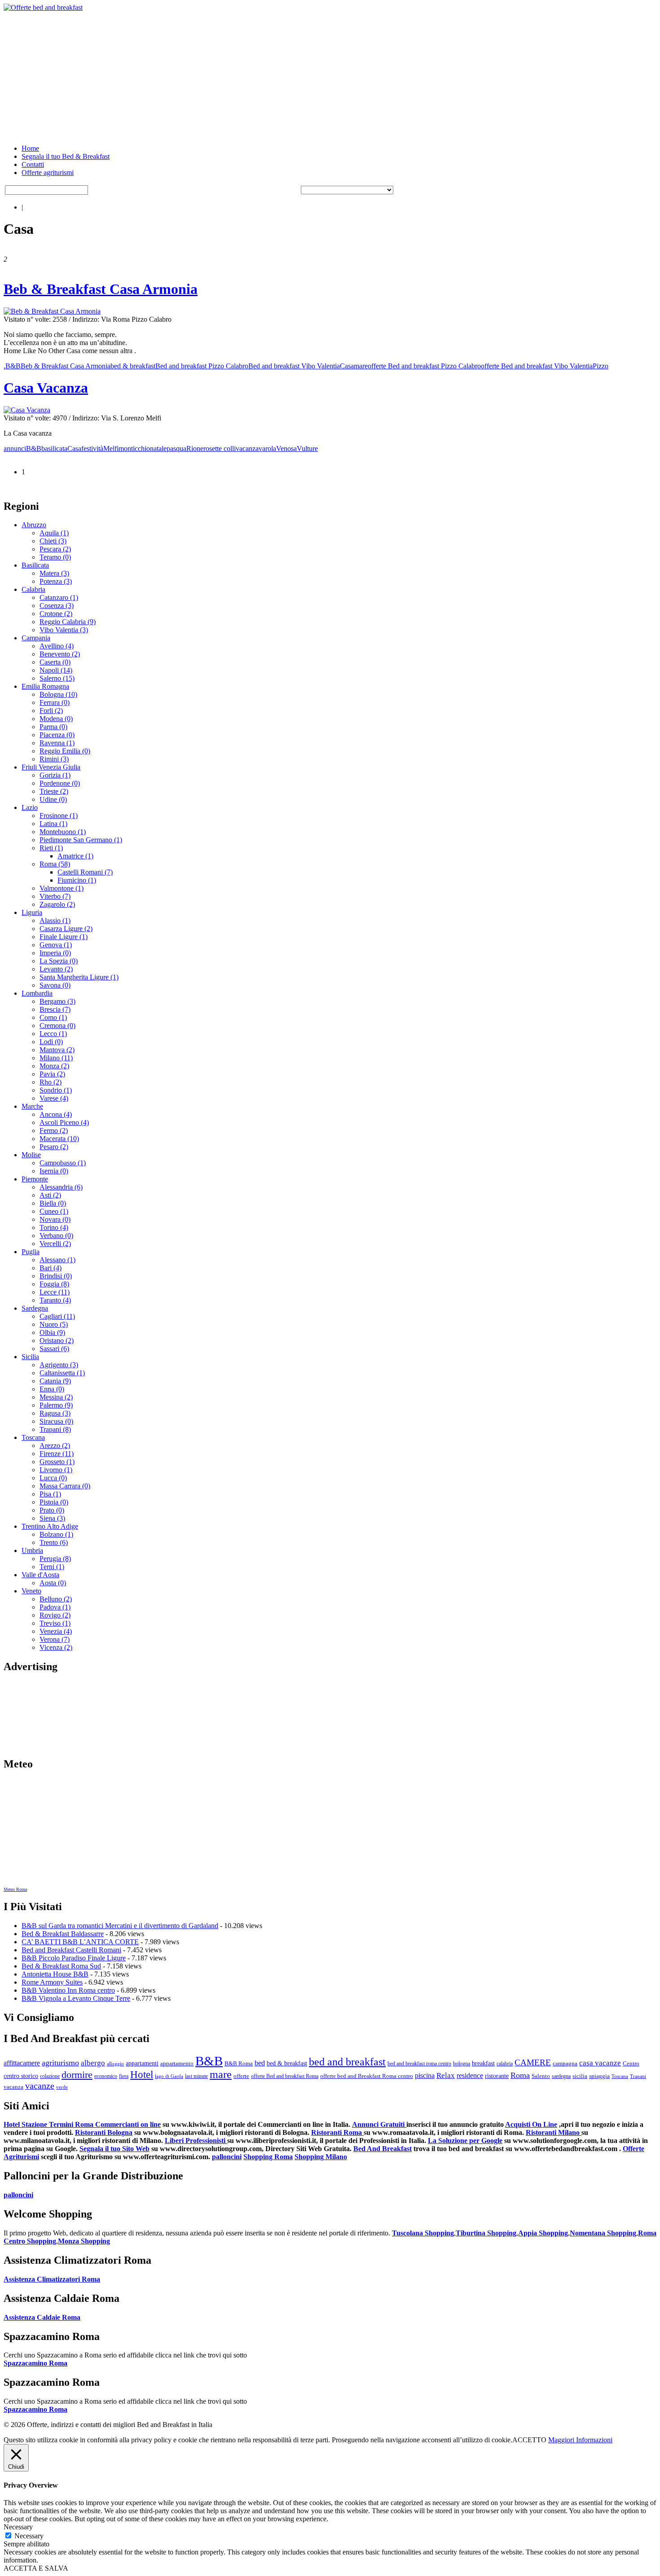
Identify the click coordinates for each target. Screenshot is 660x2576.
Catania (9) (55, 1381)
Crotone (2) (56, 614)
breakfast (483, 2063)
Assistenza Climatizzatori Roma (52, 2279)
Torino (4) (54, 1227)
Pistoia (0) (54, 1502)
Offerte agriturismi (48, 173)
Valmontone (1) (62, 888)
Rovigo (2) (55, 1615)
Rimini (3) (54, 759)
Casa (347, 366)
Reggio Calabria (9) (68, 622)
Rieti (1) (51, 848)
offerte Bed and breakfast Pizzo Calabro (424, 366)
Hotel (142, 2074)
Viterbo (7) (55, 896)
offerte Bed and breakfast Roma (285, 2076)
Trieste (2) (54, 791)
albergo (93, 2063)
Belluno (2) (56, 1599)
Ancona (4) (56, 1114)
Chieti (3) (53, 541)
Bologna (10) (58, 694)
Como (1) (53, 1017)
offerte (241, 2076)
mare (361, 366)
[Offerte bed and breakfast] (43, 7)
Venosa (286, 448)
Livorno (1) (56, 1470)
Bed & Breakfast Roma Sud (61, 1966)
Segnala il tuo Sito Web (114, 2149)
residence (470, 2075)
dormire (77, 2075)
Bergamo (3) (57, 1001)
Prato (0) (52, 1510)
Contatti (33, 164)
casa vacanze (600, 2063)
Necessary (29, 2536)
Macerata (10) (59, 1139)
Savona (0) (55, 985)
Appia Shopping (543, 2233)
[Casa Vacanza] (27, 410)
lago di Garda (169, 2076)
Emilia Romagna (45, 686)
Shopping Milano (321, 2157)
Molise (31, 1155)
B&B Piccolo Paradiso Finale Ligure (74, 1958)
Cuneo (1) (54, 1211)
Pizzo (601, 366)
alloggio (115, 2064)
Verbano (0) (56, 1236)
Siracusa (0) (56, 1421)
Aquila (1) (54, 533)
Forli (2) (51, 711)
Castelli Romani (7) (85, 872)
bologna (462, 2064)
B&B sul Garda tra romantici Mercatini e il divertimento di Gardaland (120, 1926)
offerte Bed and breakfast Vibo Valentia (537, 366)
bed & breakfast (133, 366)
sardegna (561, 2076)
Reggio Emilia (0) (65, 751)
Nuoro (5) (54, 1324)
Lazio (30, 807)
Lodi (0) (51, 1042)
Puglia (31, 1252)
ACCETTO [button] (529, 2440)
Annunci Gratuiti (379, 2124)
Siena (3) (52, 1518)
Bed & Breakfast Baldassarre (63, 1934)
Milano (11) (56, 1058)
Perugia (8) (55, 1559)
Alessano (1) (57, 1260)
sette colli (222, 448)
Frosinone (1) (59, 816)
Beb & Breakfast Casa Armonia (101, 289)
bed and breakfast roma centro (419, 2064)
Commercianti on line (128, 2124)
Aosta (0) (53, 1583)
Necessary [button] (18, 2527)
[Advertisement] (273, 74)
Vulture (307, 448)
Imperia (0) (55, 953)
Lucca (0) (53, 1478)
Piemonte (35, 1179)
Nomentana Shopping (603, 2233)
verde (62, 2087)
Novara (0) (55, 1219)
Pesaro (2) (54, 1147)
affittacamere (22, 2063)
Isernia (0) (54, 1171)
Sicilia (30, 1357)
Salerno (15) (57, 678)
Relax (446, 2075)
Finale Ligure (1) (64, 937)
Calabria (33, 589)
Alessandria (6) (61, 1187)
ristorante (497, 2076)
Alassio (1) (55, 921)
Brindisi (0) (56, 1276)
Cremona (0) (57, 1026)
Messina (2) (56, 1397)
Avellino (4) (57, 646)
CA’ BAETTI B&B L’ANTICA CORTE (80, 1942)
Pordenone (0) (60, 783)
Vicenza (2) (56, 1647)
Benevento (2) (60, 654)
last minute (196, 2076)
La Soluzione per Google (465, 2141)
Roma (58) (55, 864)
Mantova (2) (57, 1050)
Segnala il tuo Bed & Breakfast (66, 156)
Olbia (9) (52, 1332)
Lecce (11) (55, 1292)
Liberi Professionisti (196, 2141)
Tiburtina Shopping (486, 2233)
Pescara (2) (55, 549)
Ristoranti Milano (554, 2132)
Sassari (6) (54, 1349)
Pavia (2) (52, 1074)
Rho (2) (51, 1082)
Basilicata (35, 565)
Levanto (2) (56, 969)
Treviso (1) (55, 1623)
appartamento (177, 2064)
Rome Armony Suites (52, 1982)
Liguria (32, 912)
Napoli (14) (56, 670)
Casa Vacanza (46, 388)
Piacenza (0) (57, 735)
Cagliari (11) (57, 1316)
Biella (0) (53, 1203)
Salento (541, 2076)
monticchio (134, 448)
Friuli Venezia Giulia (51, 767)
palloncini (227, 2157)
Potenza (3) (56, 581)
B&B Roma (239, 2064)
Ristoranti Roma (337, 2132)
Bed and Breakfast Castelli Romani (71, 1950)
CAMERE (533, 2062)
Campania (36, 638)
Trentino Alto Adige (50, 1526)
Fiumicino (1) (77, 880)
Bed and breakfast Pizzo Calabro (202, 366)
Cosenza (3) (57, 606)
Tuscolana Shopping (423, 2233)
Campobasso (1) (63, 1163)
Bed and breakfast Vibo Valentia (294, 366)
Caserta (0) (55, 662)
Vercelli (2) (55, 1244)
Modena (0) (56, 719)
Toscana (33, 1437)
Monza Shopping (84, 2241)
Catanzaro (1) (59, 597)
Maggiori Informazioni (580, 2440)
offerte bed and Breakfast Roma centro (367, 2076)
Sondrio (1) (56, 1090)
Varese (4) (54, 1098)
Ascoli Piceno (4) (64, 1122)
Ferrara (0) (55, 702)
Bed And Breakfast (383, 2149)
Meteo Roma (15, 1889)
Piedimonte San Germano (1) (81, 840)
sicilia (580, 2076)
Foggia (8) (54, 1284)
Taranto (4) (55, 1300)
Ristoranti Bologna (104, 2132)
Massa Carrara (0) (65, 1486)
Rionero (198, 448)
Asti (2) (50, 1195)
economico (106, 2076)
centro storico (21, 2076)
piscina (425, 2075)
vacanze (40, 2086)
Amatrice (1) (75, 856)
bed (260, 2063)
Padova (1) (55, 1607)
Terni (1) (52, 1567)
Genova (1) (56, 945)
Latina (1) (53, 824)
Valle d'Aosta (40, 1575)
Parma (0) (53, 727)
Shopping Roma (268, 2157)
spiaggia (599, 2076)
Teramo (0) (55, 557)
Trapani (638, 2076)
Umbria (32, 1550)
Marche (32, 1106)
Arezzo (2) (55, 1445)
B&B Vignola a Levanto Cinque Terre (76, 1998)
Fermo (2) (54, 1131)
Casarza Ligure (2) (66, 929)
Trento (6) (54, 1542)
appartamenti (142, 2063)
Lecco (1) (53, 1034)
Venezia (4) (56, 1631)
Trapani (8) (55, 1429)
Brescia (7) (55, 1009)
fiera (124, 2076)
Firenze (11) (57, 1454)
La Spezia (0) (59, 961)
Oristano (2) (57, 1340)
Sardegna (35, 1308)
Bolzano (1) (56, 1534)
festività (92, 448)
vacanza (247, 448)
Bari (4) (51, 1268)
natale (158, 448)
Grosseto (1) (57, 1462)
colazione (50, 2076)
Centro (631, 2063)
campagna (565, 2063)
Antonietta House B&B (55, 1974)
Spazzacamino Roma (35, 2363)
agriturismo (60, 2063)
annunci (15, 448)
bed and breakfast (347, 2062)
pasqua (176, 448)
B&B (13, 366)
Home (30, 148)
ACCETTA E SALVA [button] (36, 2568)
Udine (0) (53, 799)
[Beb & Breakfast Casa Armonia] (52, 311)
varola (267, 448)
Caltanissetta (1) (62, 1373)
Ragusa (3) (55, 1413)
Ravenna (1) (57, 743)
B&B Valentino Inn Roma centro (68, 1990)
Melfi (111, 448)
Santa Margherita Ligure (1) (79, 977)
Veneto (31, 1591)
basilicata (54, 448)
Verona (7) (55, 1639)
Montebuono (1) (63, 832)
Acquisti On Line (531, 2124)
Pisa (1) (50, 1494)
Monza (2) (54, 1066)
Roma (520, 2075)
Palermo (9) (56, 1405)
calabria (505, 2064)
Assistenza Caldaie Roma (42, 2317)
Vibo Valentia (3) (64, 630)
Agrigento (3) (59, 1365)
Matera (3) (54, 573)
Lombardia (37, 993)
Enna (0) (52, 1389)
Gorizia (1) (55, 775)
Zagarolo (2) (57, 904)
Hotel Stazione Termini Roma (49, 2124)
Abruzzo (34, 525)
